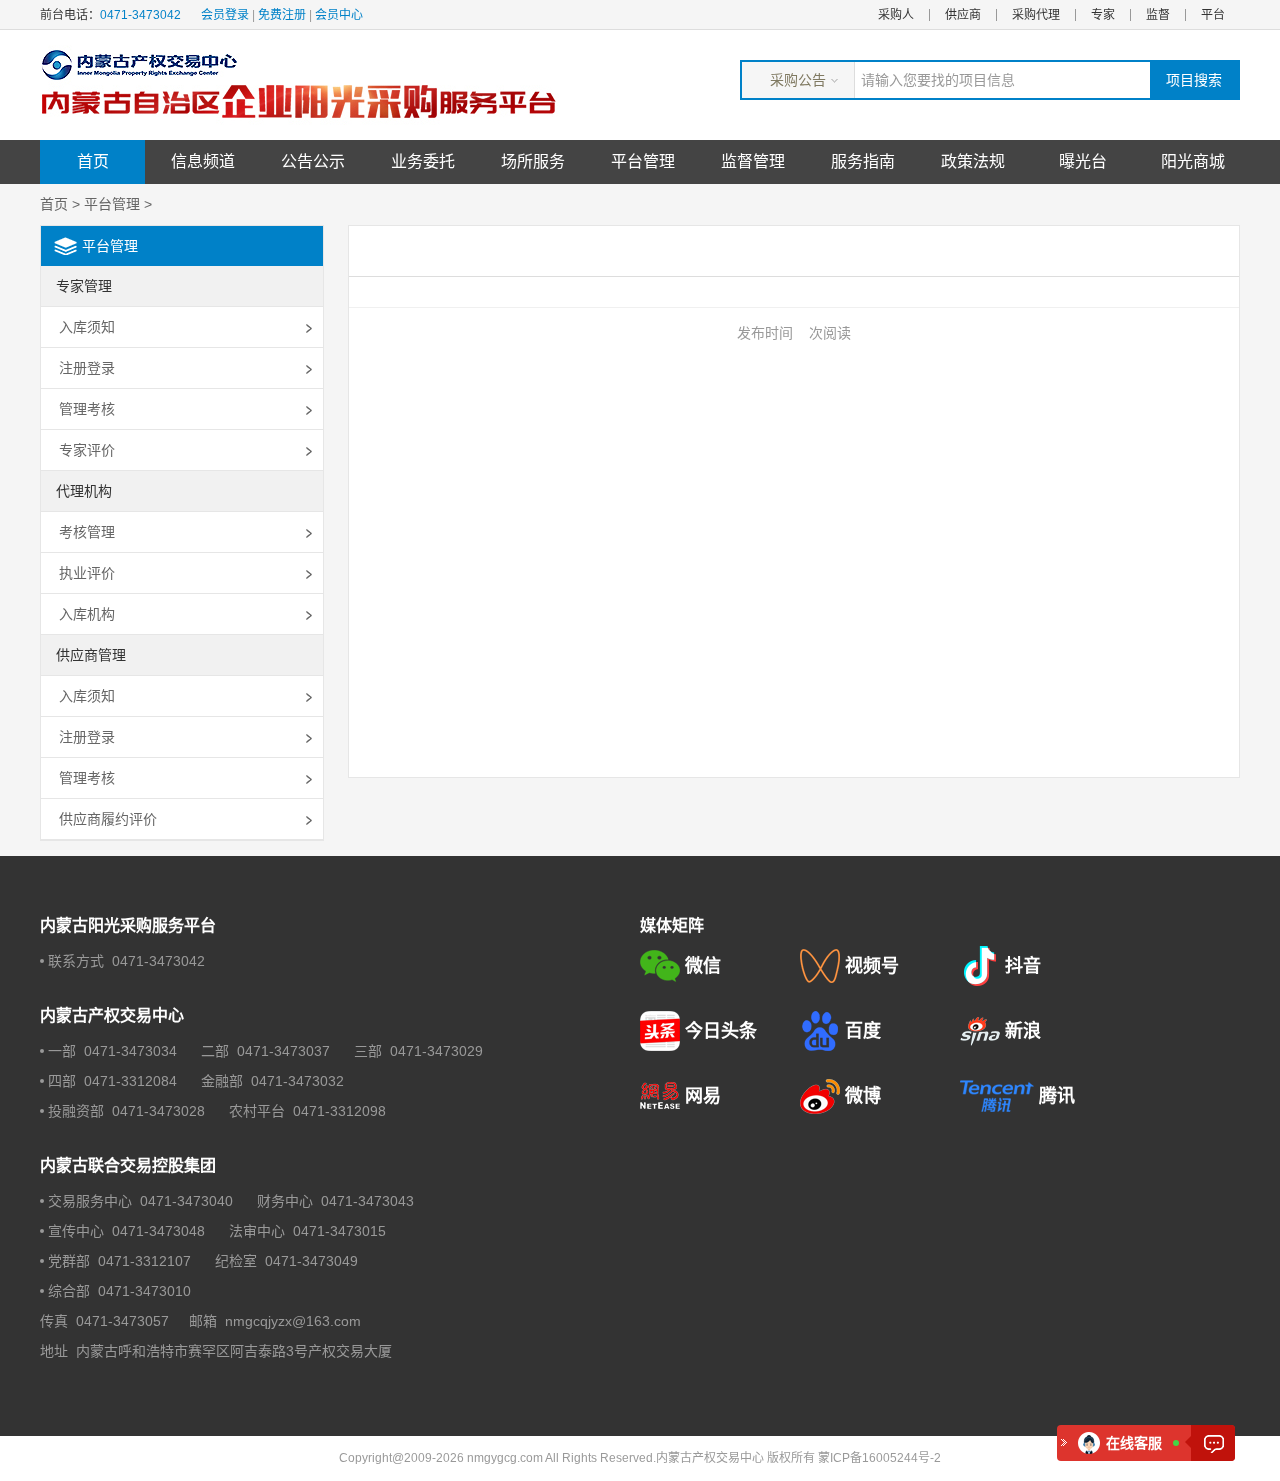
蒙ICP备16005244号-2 (879, 1458)
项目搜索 (1194, 80)
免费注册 (282, 15)
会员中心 (339, 15)
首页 (93, 161)
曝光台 (1083, 161)
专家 (1103, 15)
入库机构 (87, 614)
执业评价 (87, 573)
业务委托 (423, 161)
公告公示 (313, 161)
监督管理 (753, 161)
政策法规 (973, 161)
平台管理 (643, 161)
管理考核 (87, 409)
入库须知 (87, 327)
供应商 (963, 15)
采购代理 (1036, 15)
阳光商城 (1193, 161)
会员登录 (225, 15)
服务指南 (863, 161)
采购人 (896, 15)
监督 (1158, 15)
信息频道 (203, 161)
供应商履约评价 (108, 819)
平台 (1213, 15)
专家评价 (87, 450)
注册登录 (87, 368)
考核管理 (87, 532)
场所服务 (533, 161)
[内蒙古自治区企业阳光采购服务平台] (305, 85)
